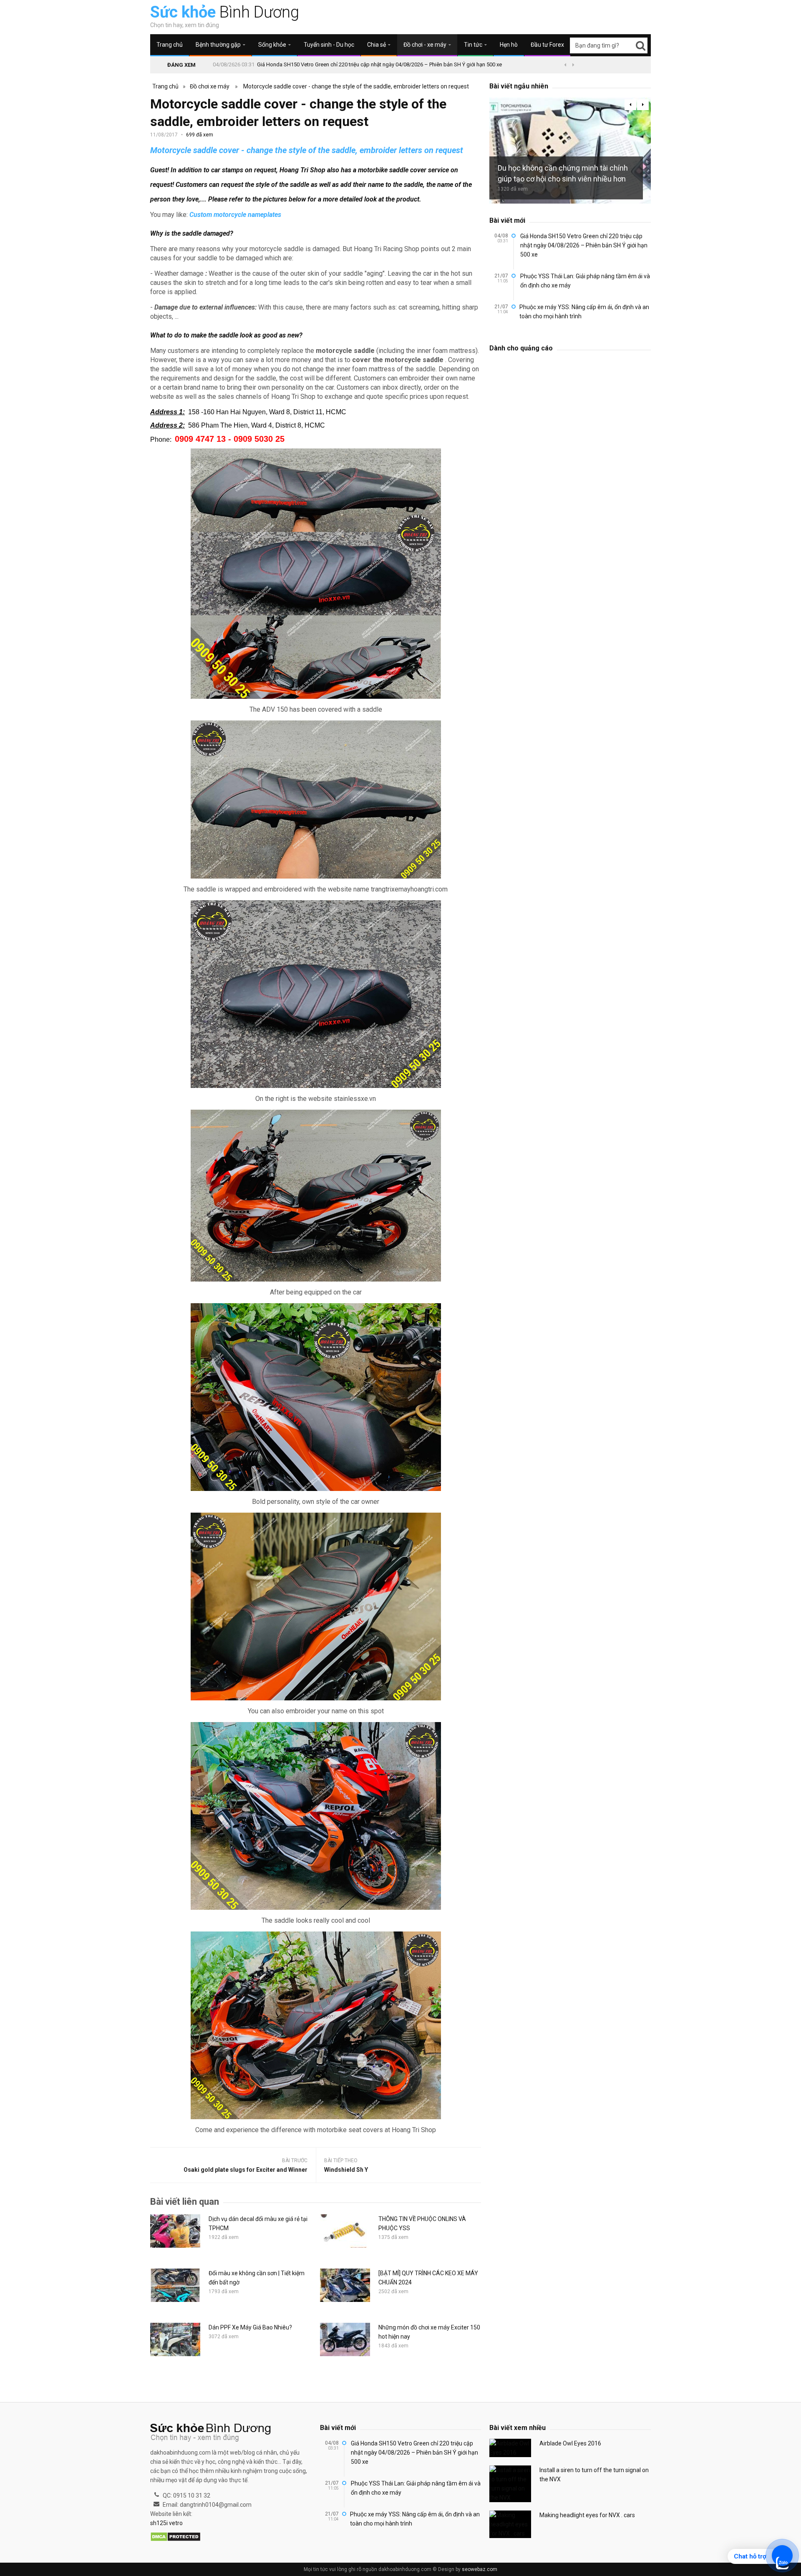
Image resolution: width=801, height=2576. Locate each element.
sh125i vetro (166, 2523)
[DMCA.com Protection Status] (175, 2537)
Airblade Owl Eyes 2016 (570, 2443)
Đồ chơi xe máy (210, 86)
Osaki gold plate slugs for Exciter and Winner (246, 2170)
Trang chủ (170, 45)
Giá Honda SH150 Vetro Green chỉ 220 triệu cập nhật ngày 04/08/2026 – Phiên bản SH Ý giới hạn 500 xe (379, 64)
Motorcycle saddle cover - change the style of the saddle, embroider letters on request (356, 86)
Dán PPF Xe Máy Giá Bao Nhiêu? (250, 2327)
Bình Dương (225, 12)
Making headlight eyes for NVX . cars (587, 2515)
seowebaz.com (480, 2569)
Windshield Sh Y (346, 2170)
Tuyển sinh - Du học (329, 45)
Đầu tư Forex (547, 45)
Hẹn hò (509, 45)
